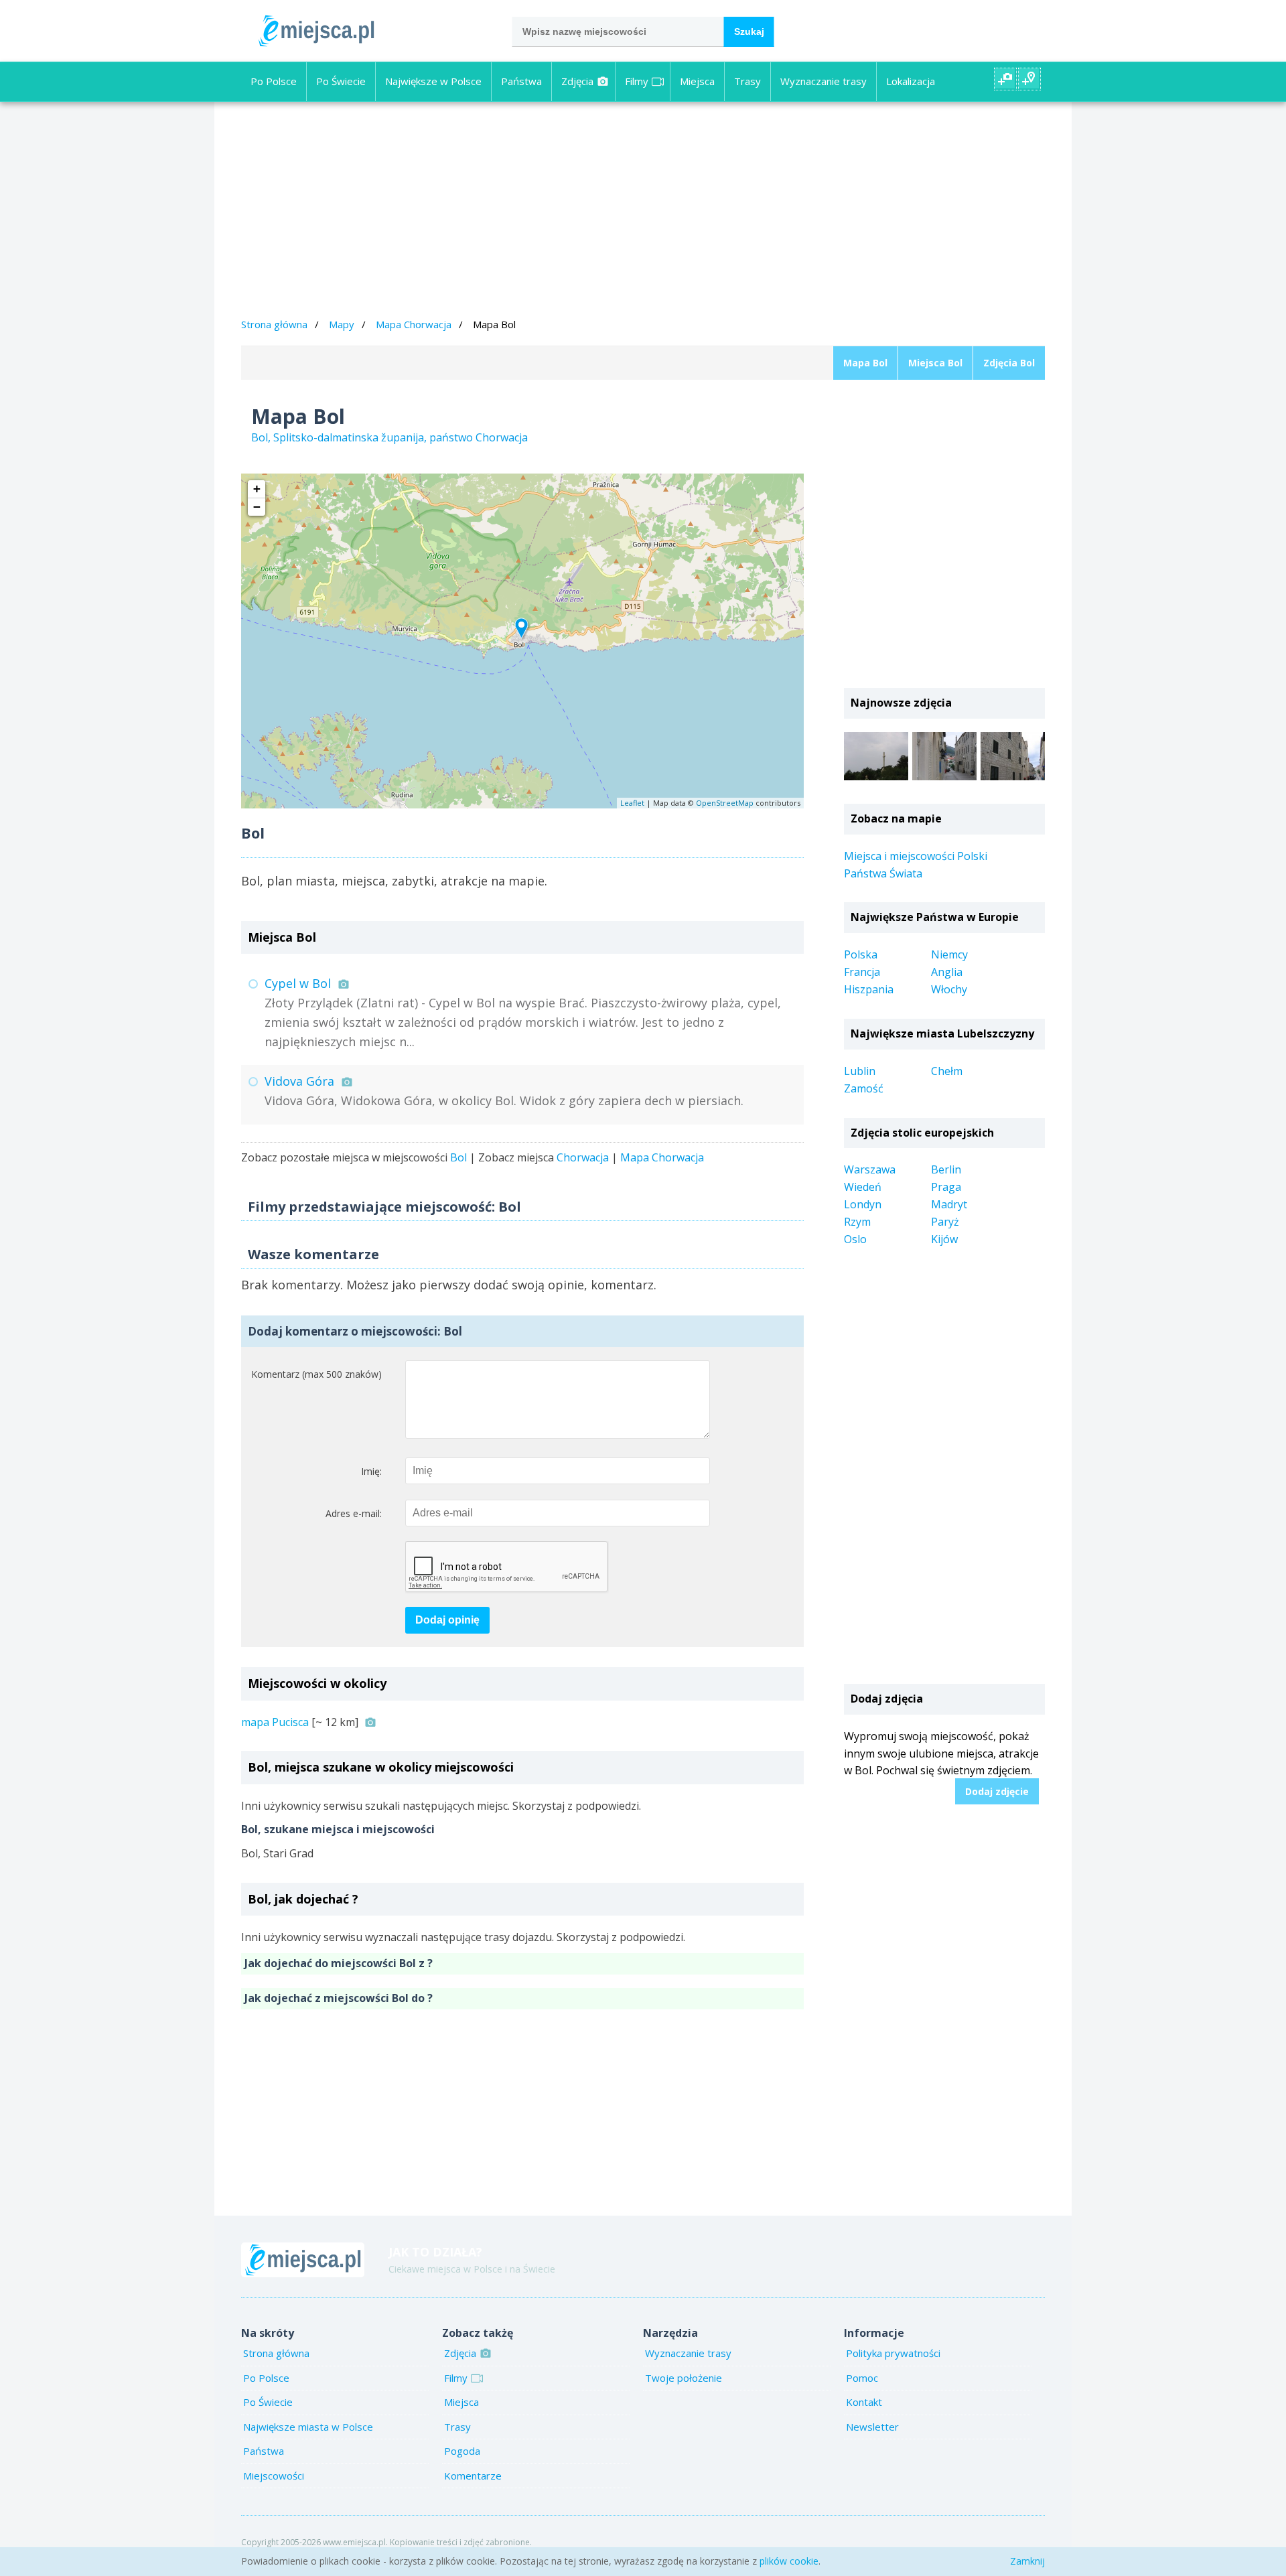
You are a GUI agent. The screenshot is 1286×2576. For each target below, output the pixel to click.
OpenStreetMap (725, 803)
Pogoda (462, 2451)
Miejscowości (274, 2476)
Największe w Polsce (433, 81)
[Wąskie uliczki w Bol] (944, 756)
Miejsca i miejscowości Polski (916, 856)
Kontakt (864, 2402)
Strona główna (274, 324)
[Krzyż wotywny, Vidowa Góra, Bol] (876, 756)
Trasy (747, 81)
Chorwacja (583, 1157)
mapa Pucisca (275, 1722)
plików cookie (789, 2561)
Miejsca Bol (935, 363)
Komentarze (473, 2476)
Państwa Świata (883, 873)
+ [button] (257, 489)
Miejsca (697, 81)
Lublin (860, 1071)
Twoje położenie (684, 2378)
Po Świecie (341, 81)
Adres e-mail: (354, 1513)
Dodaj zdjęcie (997, 1791)
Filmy (637, 81)
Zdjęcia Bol (1009, 363)
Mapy (342, 324)
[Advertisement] (643, 212)
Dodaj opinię (447, 1620)
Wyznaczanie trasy (824, 81)
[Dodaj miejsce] (1029, 79)
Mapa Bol (865, 363)
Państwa (521, 81)
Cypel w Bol (298, 983)
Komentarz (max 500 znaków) (316, 1374)
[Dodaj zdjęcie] (1005, 79)
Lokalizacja (911, 81)
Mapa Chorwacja (414, 324)
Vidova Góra (299, 1081)
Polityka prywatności (893, 2353)
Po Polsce (274, 81)
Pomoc (862, 2378)
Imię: (371, 1471)
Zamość (864, 1088)
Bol (458, 1157)
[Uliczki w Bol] (1013, 756)
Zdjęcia (577, 81)
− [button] (257, 507)
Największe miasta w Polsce (308, 2427)
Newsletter (872, 2427)
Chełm (947, 1071)
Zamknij (1027, 2561)
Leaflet (632, 803)
